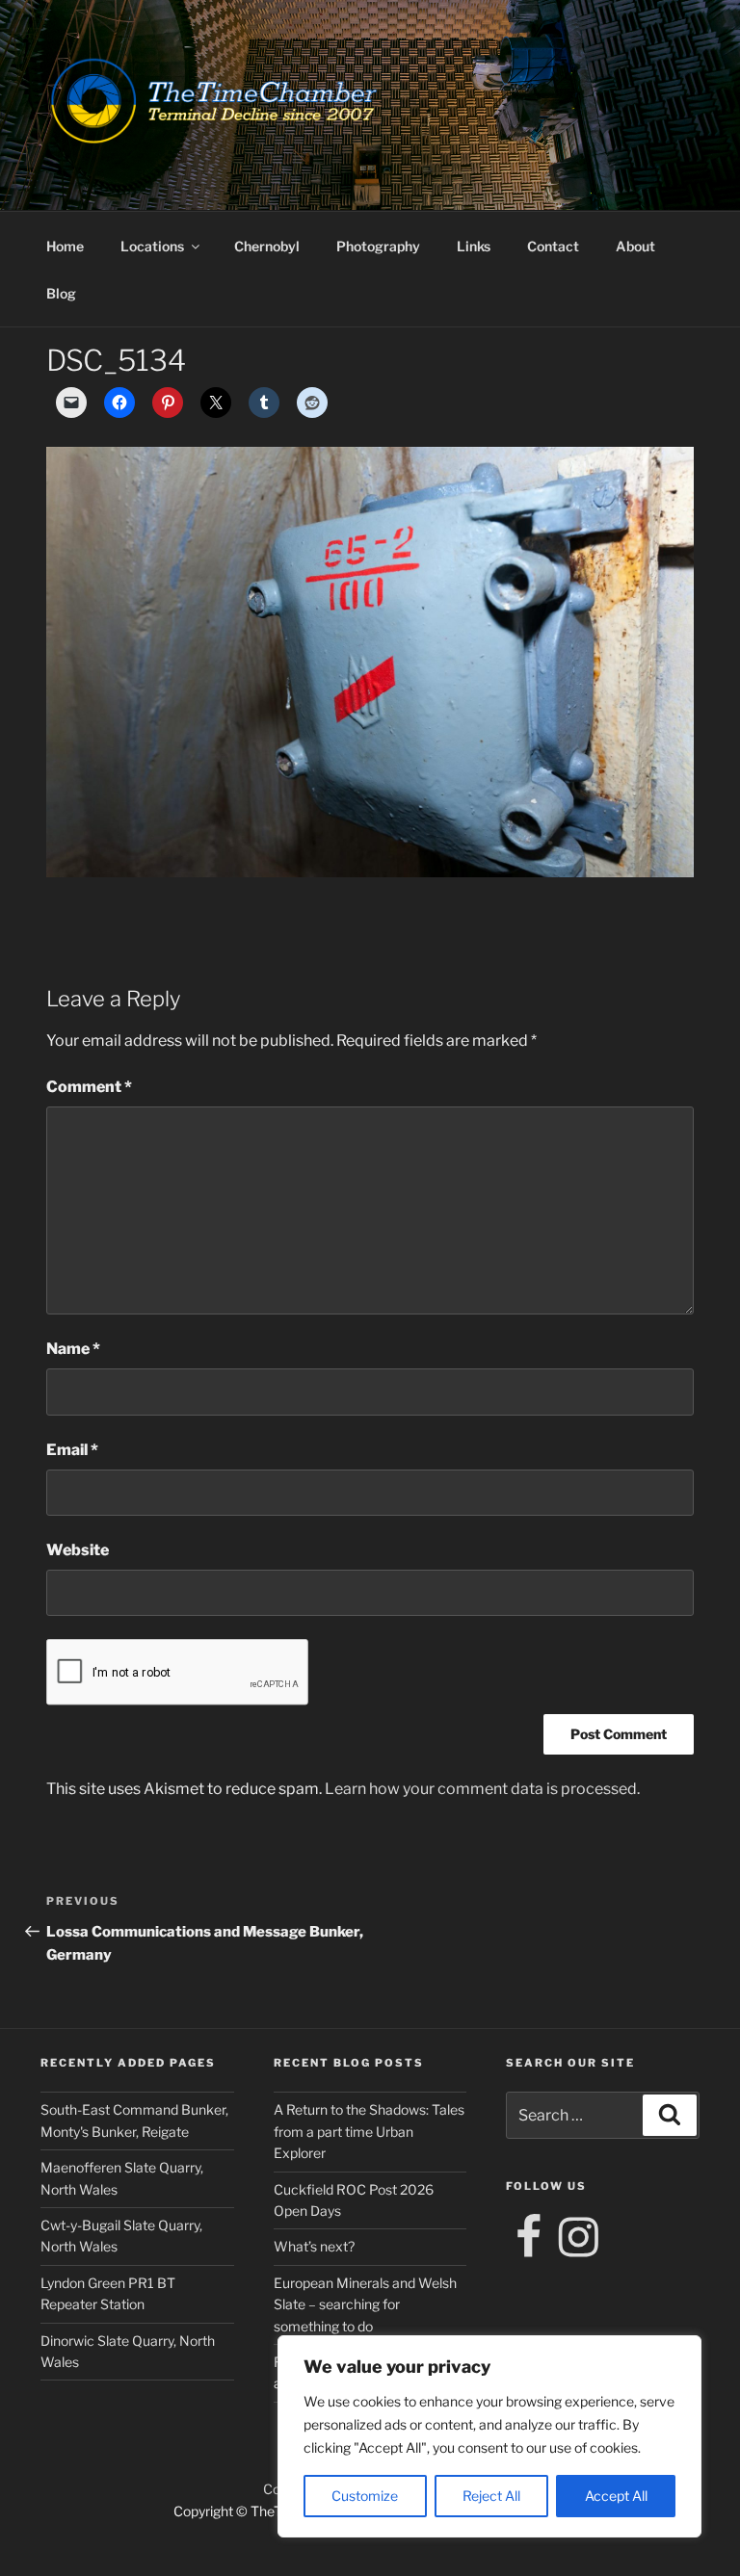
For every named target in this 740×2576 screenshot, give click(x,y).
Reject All (491, 2496)
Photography (378, 246)
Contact (553, 246)
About (635, 246)
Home (65, 246)
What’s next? (314, 2246)
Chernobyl (267, 246)
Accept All (616, 2496)
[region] (489, 2436)
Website (78, 1550)
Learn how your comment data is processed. (482, 1789)
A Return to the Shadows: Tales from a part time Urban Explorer (369, 2131)
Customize (365, 2496)
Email (72, 1450)
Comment (89, 1087)
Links (474, 246)
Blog (61, 293)
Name (73, 1349)
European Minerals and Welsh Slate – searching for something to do (365, 2304)
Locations (152, 246)
